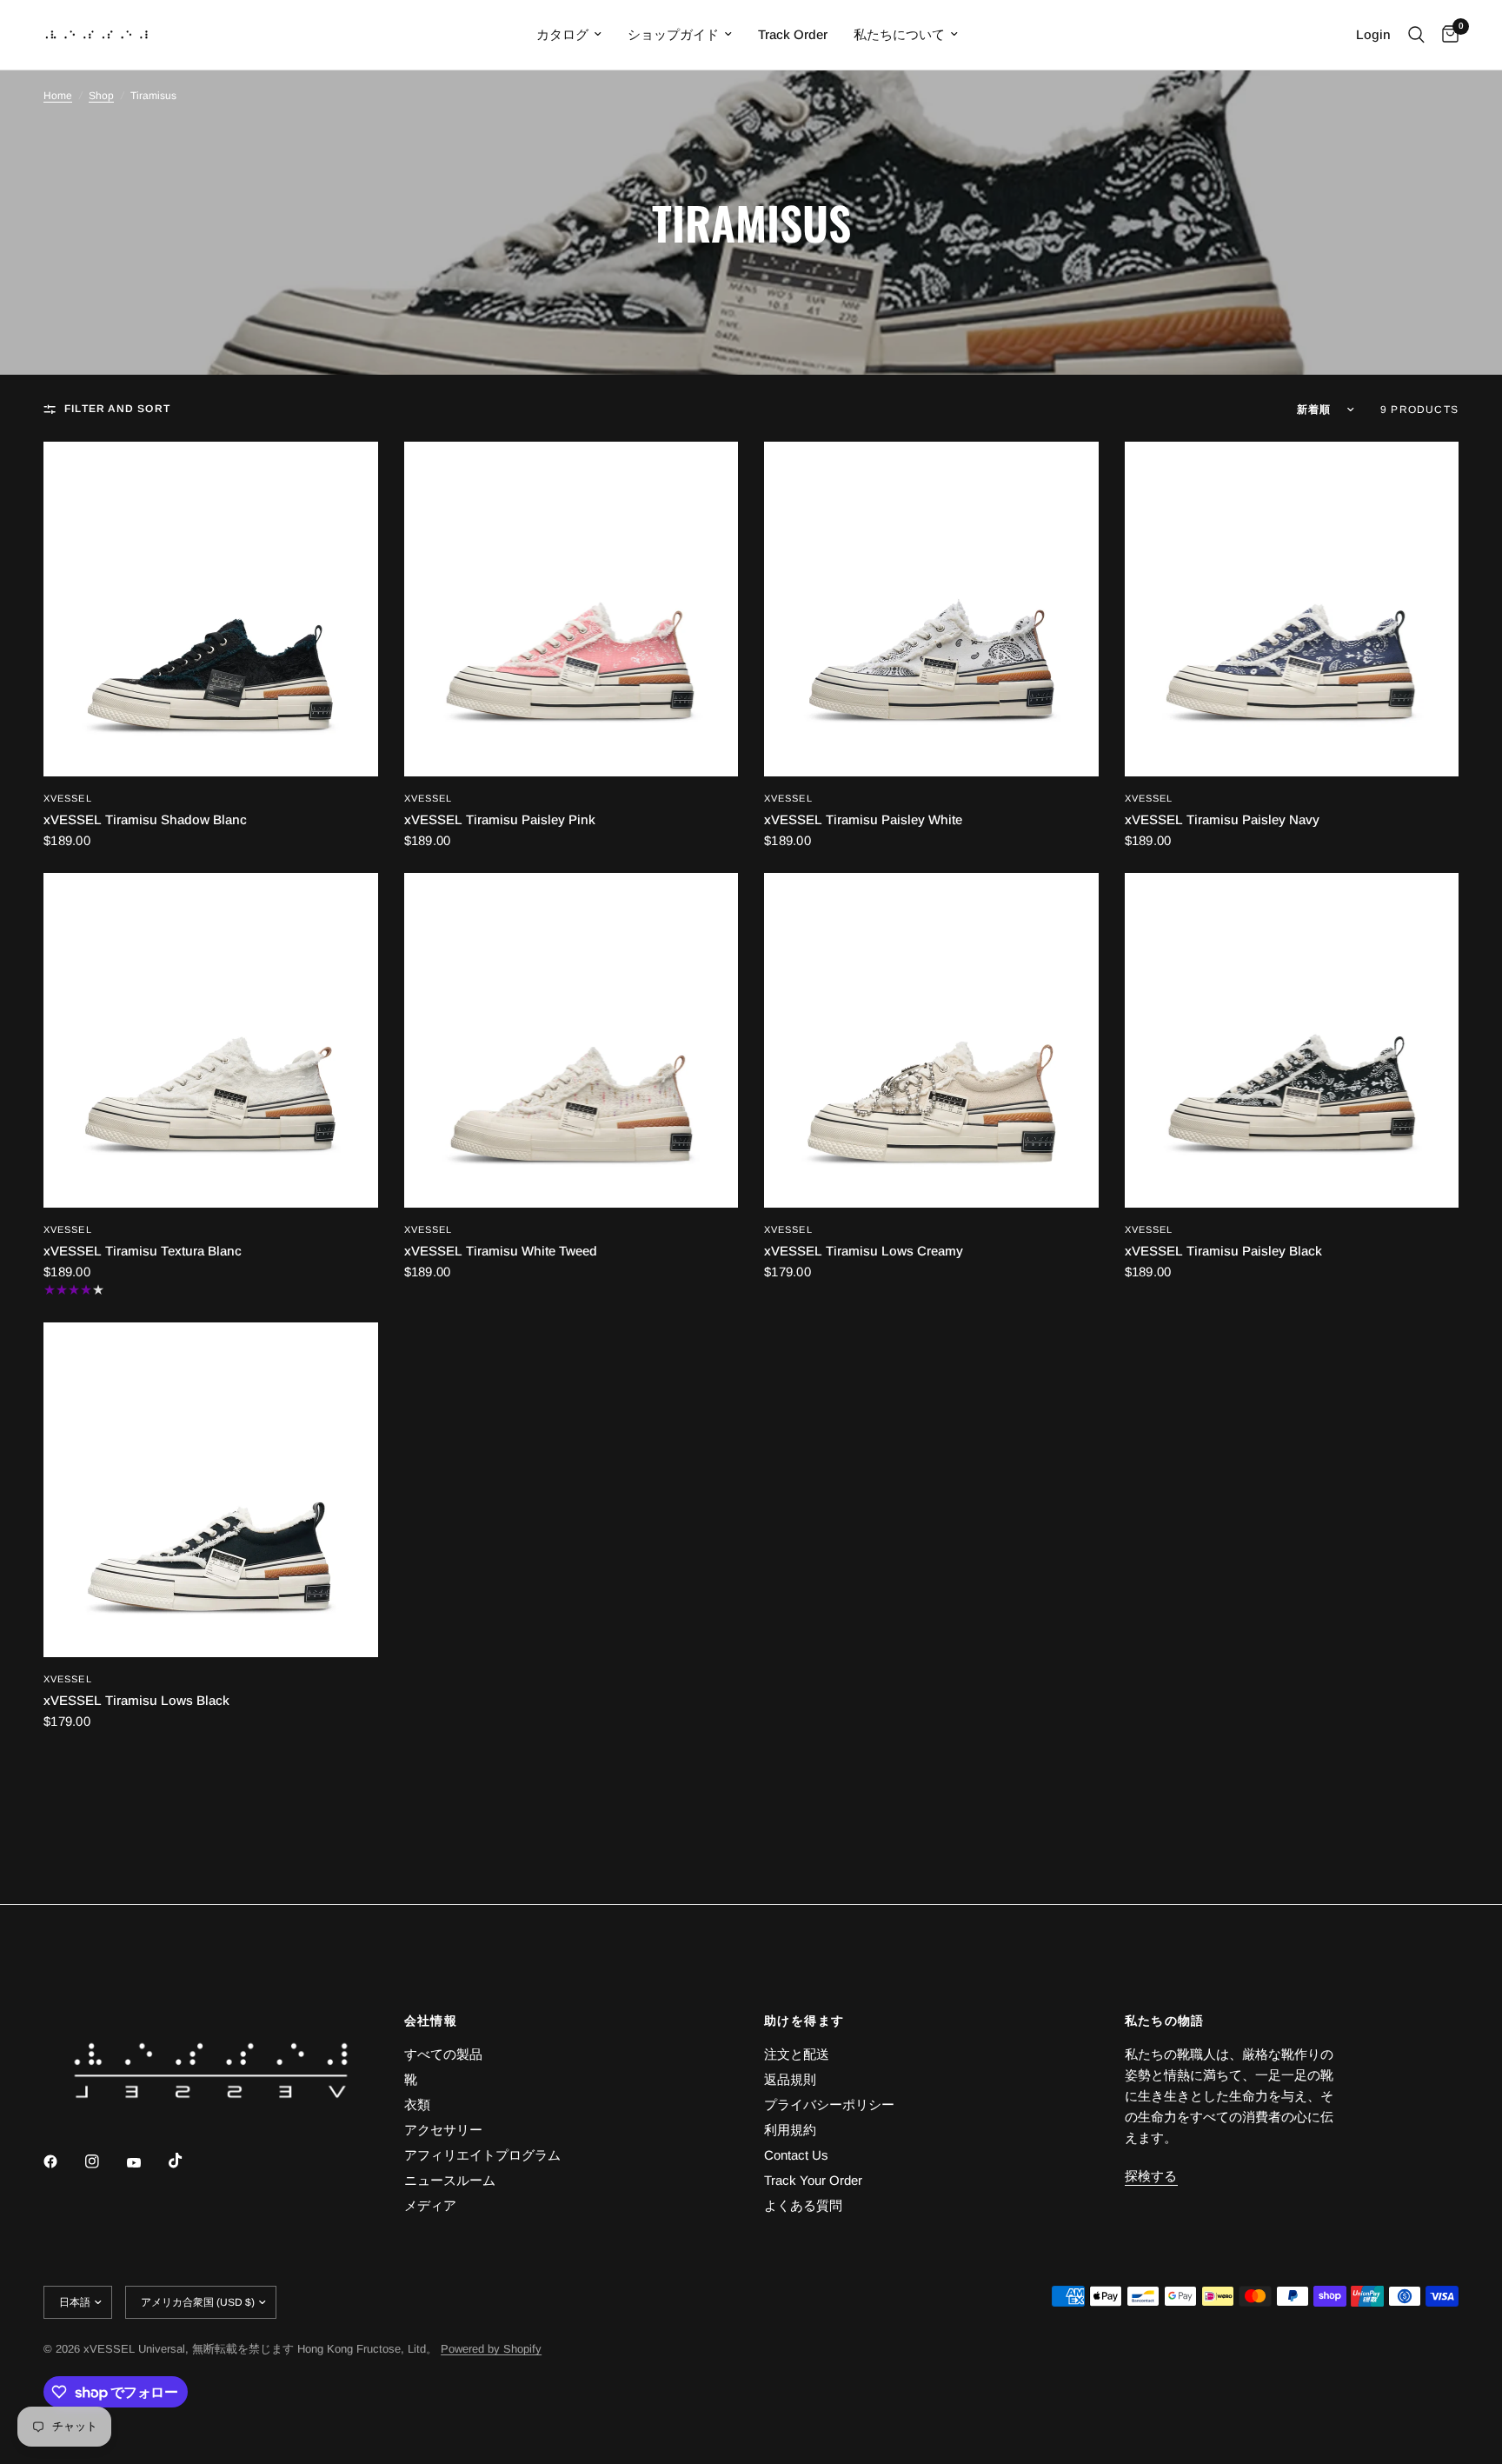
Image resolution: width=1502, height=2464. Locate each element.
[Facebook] (63, 2161)
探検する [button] (1151, 2176)
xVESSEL (68, 798)
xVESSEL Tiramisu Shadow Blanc (145, 819)
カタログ (562, 34)
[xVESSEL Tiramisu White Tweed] (572, 1040)
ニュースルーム (450, 2180)
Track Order (793, 34)
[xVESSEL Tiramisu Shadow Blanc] (211, 609)
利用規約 (790, 2130)
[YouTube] (146, 2163)
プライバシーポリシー (829, 2104)
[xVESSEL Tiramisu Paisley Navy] (1292, 609)
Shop (101, 96)
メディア (430, 2205)
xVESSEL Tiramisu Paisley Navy (1222, 819)
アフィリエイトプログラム (482, 2155)
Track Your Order (813, 2180)
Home (58, 96)
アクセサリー (443, 2130)
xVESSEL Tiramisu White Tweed (501, 1251)
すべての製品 (443, 2054)
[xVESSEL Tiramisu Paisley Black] (1292, 1040)
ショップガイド (673, 34)
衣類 (417, 2104)
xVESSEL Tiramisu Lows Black (136, 1700)
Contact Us (796, 2155)
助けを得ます (804, 2021)
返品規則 (790, 2079)
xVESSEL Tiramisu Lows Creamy (864, 1251)
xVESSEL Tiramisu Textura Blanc (143, 1251)
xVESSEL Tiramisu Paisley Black (1223, 1251)
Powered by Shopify (491, 2349)
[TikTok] (188, 2161)
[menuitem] (569, 35)
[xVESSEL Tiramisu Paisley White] (931, 609)
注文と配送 (797, 2054)
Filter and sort (117, 409)
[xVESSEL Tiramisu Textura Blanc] (211, 1040)
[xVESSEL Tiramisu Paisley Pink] (572, 609)
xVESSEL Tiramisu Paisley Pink (500, 819)
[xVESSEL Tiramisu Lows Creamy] (931, 1040)
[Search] (1416, 35)
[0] (1446, 35)
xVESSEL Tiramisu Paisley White (863, 819)
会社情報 (431, 2021)
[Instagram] (104, 2161)
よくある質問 (803, 2205)
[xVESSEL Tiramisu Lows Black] (211, 1490)
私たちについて (899, 34)
